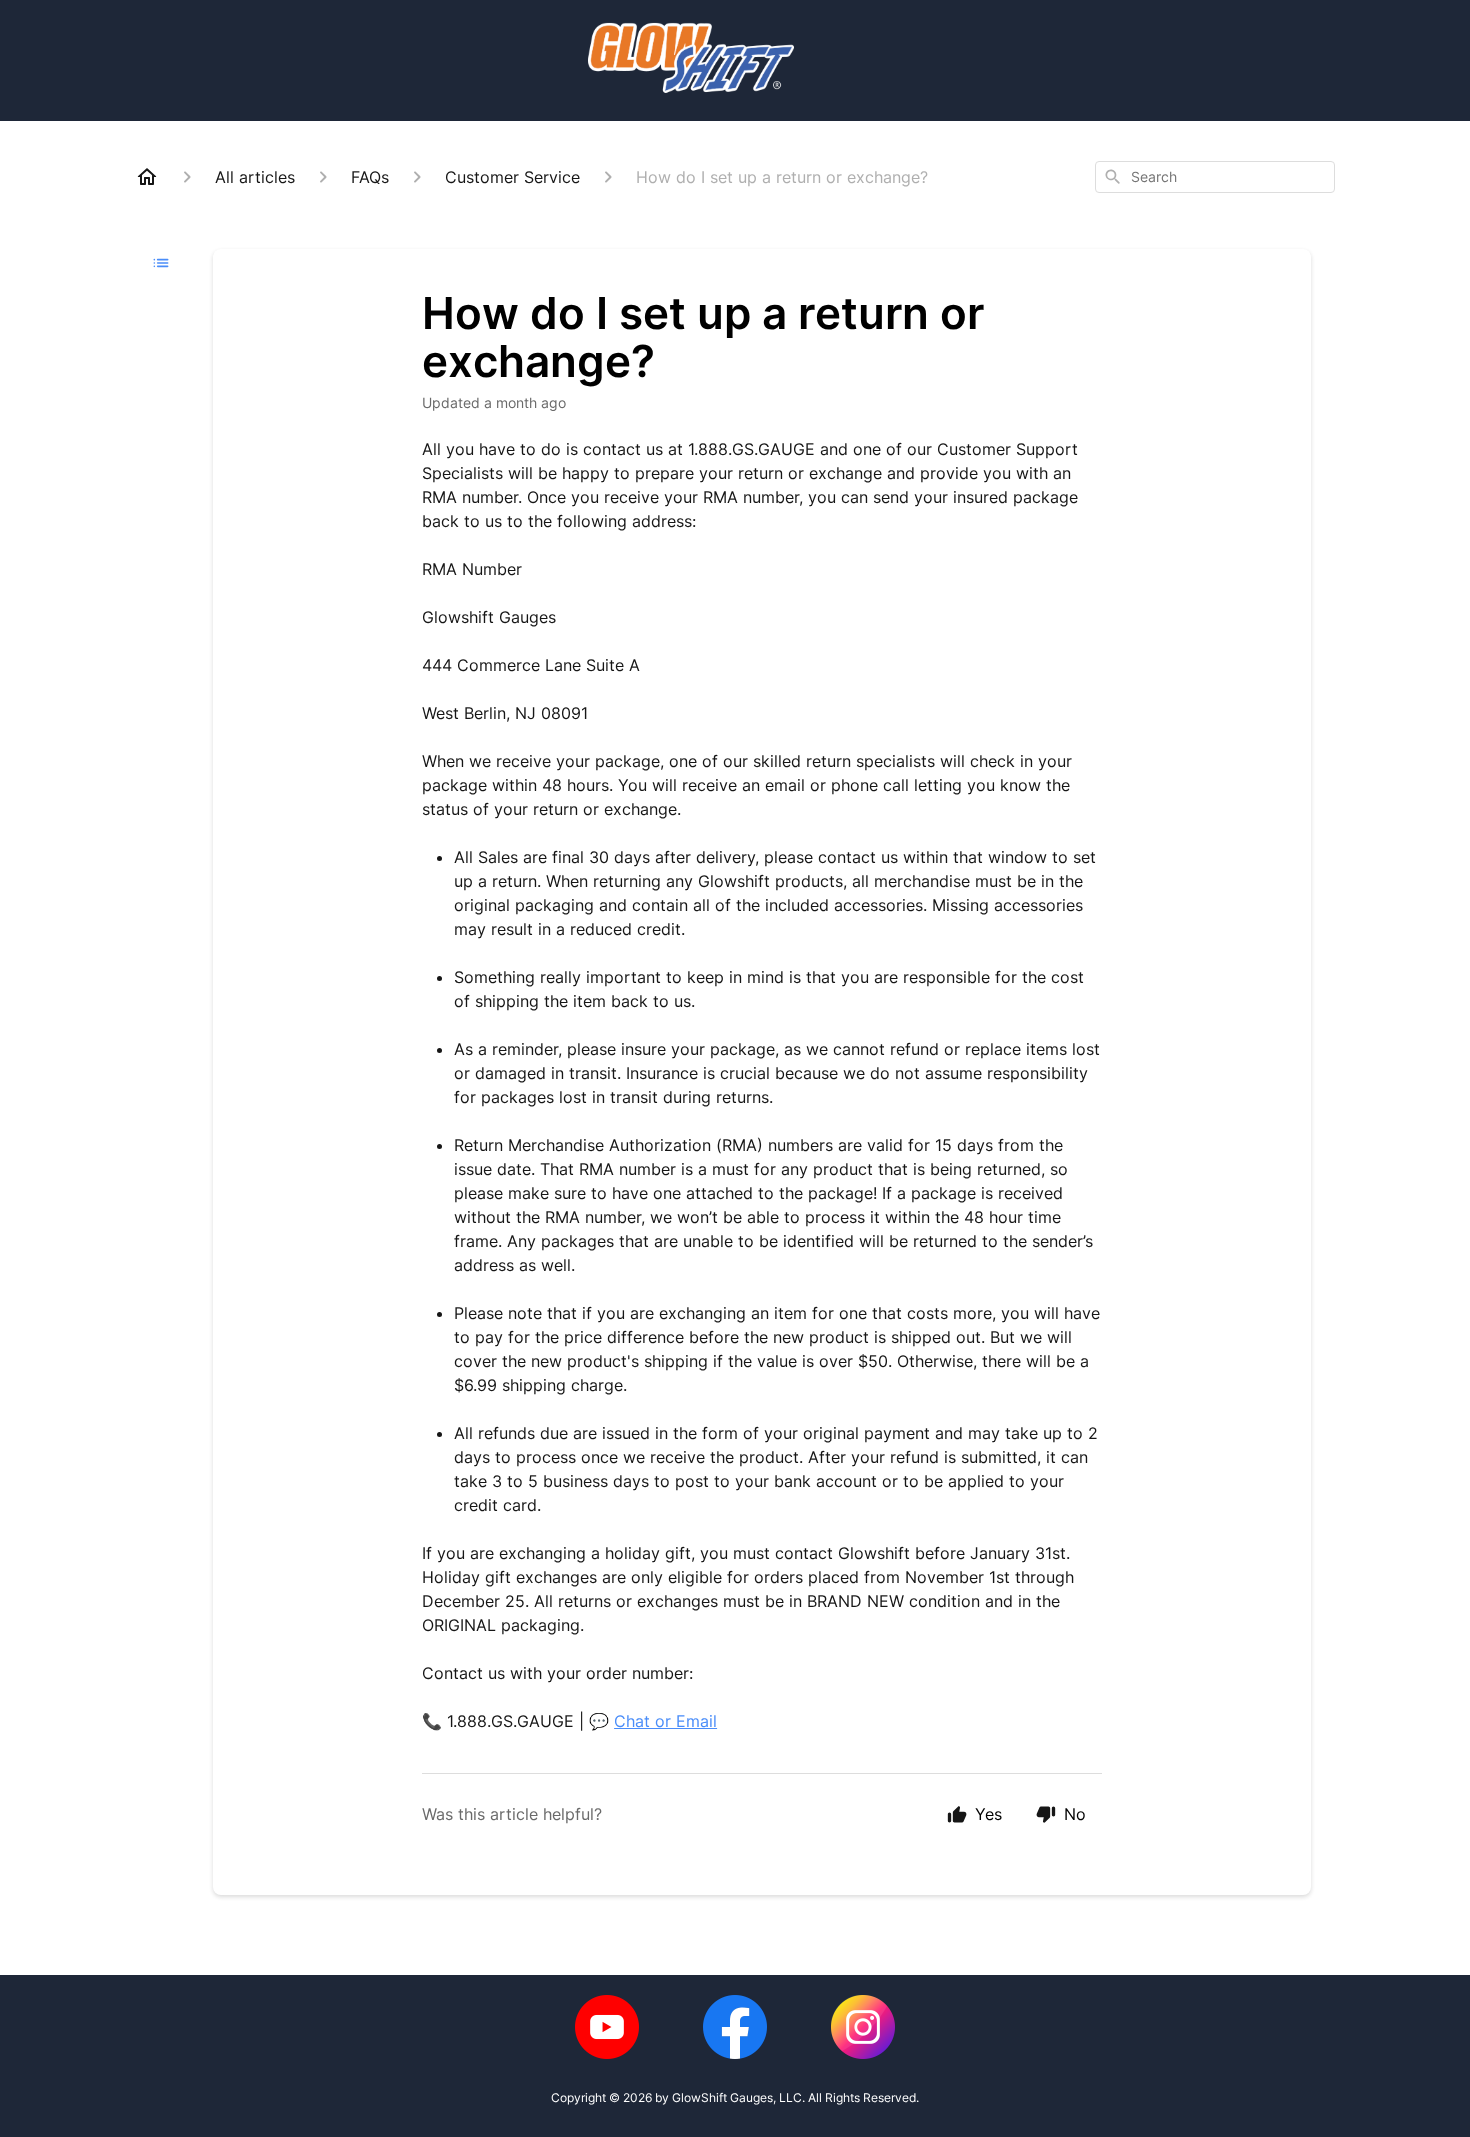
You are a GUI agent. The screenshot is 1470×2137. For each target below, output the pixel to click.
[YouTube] (607, 2027)
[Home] (147, 177)
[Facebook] (735, 2027)
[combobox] (1215, 177)
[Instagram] (863, 2027)
